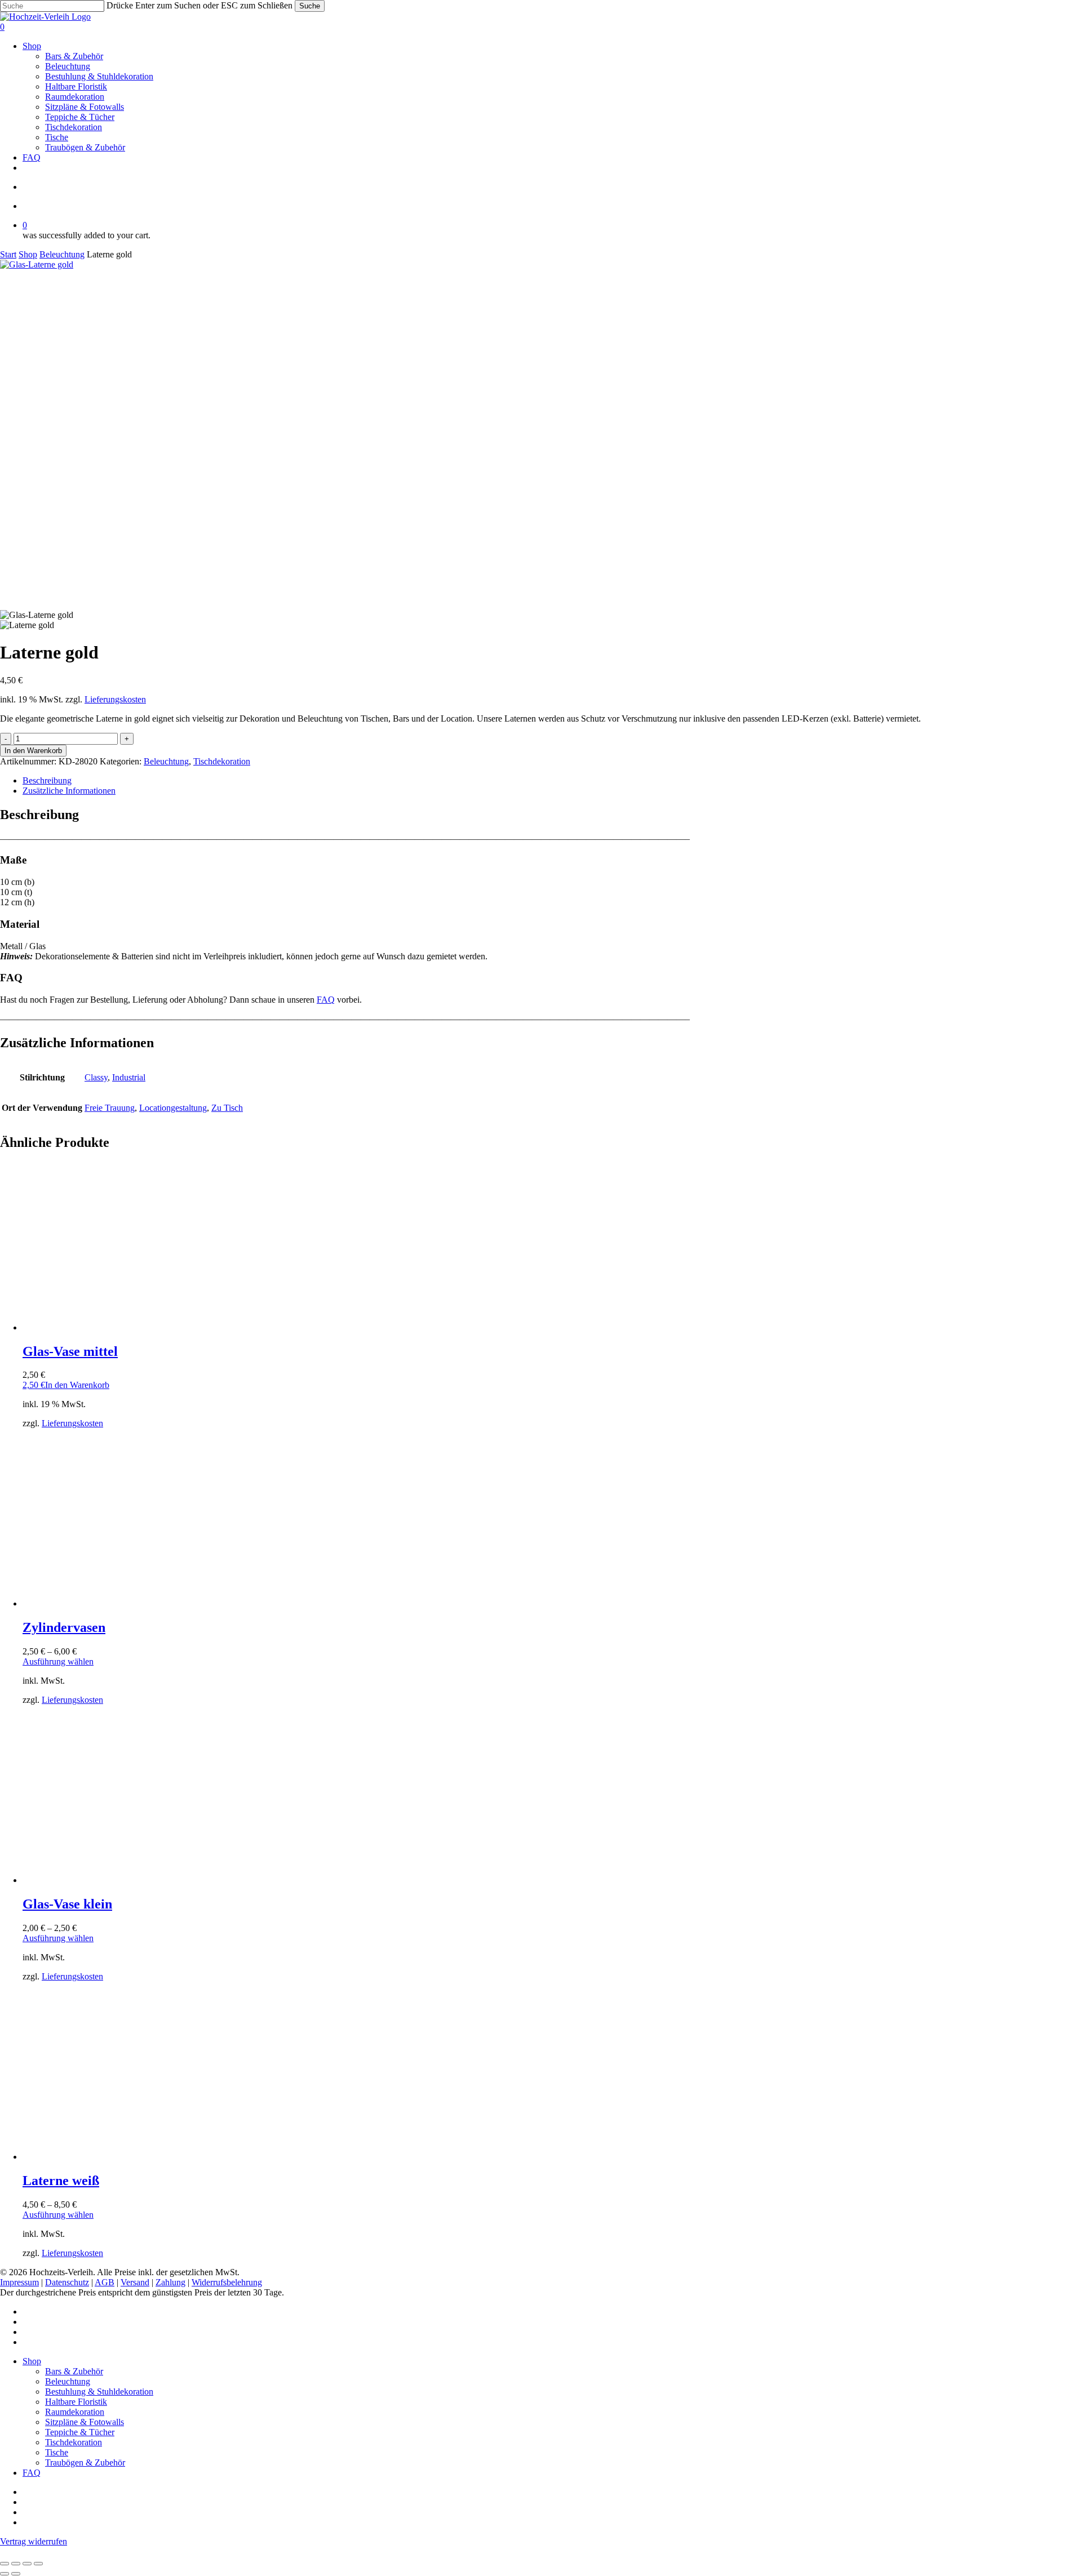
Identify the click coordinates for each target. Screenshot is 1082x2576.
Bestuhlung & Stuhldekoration (99, 2392)
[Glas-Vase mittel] (107, 1327)
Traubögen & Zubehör (85, 2462)
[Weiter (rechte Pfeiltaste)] (16, 2574)
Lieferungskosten (115, 699)
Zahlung (170, 2282)
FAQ (326, 1000)
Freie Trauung (110, 1108)
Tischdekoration (222, 761)
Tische (57, 2452)
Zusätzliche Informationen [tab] (69, 791)
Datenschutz (67, 2282)
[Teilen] (27, 2564)
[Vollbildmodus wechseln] (16, 2564)
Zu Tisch (227, 1108)
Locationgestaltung (173, 1108)
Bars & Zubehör (74, 2371)
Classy (96, 1077)
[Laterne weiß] (107, 2157)
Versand (135, 2282)
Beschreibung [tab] (47, 780)
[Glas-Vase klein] (107, 1880)
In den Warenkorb (33, 751)
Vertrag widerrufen (34, 2541)
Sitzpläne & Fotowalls (85, 2422)
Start (8, 254)
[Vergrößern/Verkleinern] (5, 2564)
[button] (66, 1385)
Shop (28, 254)
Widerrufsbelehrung (227, 2282)
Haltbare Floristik (76, 2402)
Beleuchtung (62, 254)
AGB (105, 2282)
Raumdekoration (75, 2412)
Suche (310, 6)
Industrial (129, 1077)
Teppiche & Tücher (80, 2432)
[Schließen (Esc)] (38, 2564)
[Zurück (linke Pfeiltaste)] (5, 2574)
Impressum (19, 2282)
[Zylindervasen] (107, 1603)
